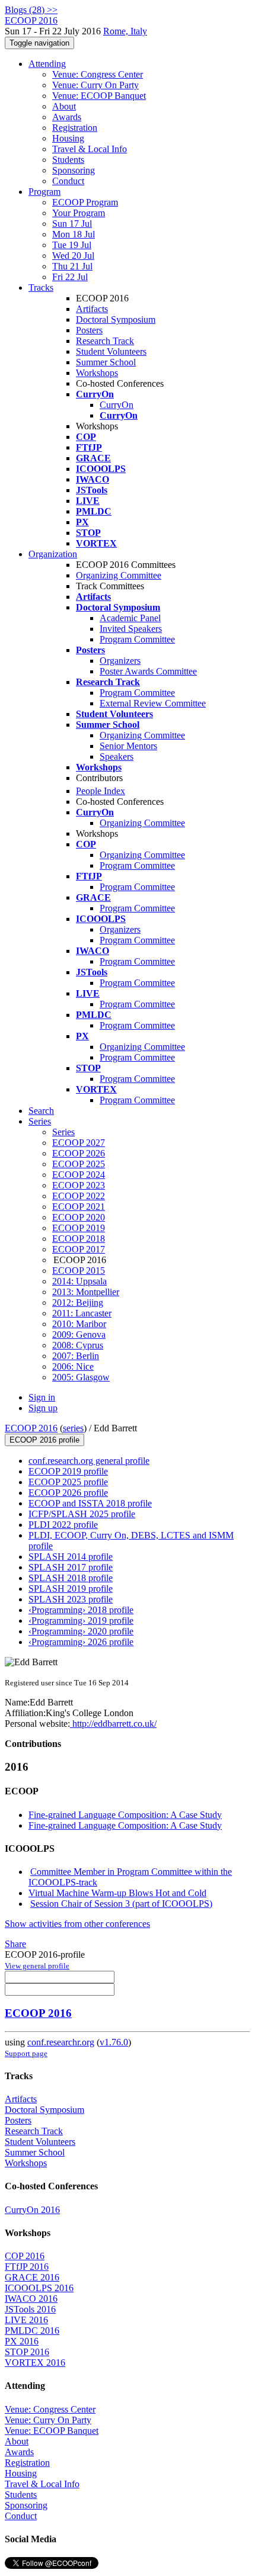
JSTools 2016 (30, 2309)
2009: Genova (79, 1334)
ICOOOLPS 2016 (39, 2288)
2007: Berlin (76, 1356)
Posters (89, 330)
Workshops (97, 373)
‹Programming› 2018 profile (81, 1610)
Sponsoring (74, 170)
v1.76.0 (114, 2042)
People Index (101, 791)
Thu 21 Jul (72, 266)
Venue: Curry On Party (95, 85)
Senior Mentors (128, 746)
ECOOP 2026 (79, 1153)
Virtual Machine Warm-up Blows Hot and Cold (117, 1893)
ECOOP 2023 (79, 1185)
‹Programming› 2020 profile (81, 1631)
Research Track (105, 341)
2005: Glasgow (81, 1377)
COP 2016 (25, 2256)
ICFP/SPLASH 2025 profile (82, 1514)
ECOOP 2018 (79, 1239)
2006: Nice (73, 1366)
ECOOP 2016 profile (44, 1440)
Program (44, 192)
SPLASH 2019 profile (71, 1589)
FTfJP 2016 (27, 2267)
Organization (53, 554)
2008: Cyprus (78, 1345)
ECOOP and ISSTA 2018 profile (90, 1503)
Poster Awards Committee (148, 671)
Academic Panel (130, 618)
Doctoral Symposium (116, 319)
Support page (26, 2053)
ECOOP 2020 (79, 1217)
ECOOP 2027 (79, 1143)
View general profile (37, 1966)
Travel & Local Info (90, 149)
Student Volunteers (111, 351)
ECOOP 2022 (79, 1196)
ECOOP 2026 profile (68, 1493)
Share (15, 1944)
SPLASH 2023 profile (71, 1599)
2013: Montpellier (86, 1292)
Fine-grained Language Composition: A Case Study (125, 1815)
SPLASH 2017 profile (71, 1567)
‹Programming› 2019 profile (81, 1621)
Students (68, 160)
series (73, 1428)
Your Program (79, 213)
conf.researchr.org (61, 2042)
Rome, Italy (125, 31)
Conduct (68, 181)
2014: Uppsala (79, 1281)
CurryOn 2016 (32, 2210)
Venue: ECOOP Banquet (99, 96)
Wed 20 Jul (73, 256)
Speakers (117, 757)
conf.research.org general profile (89, 1461)
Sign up (43, 1408)
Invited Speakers (131, 629)
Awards (67, 117)
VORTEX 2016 (35, 2363)
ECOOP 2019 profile (68, 1471)
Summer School (106, 362)
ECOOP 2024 (79, 1175)
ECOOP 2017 (79, 1249)
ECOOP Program (85, 202)
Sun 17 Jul (72, 224)
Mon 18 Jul (74, 234)
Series (63, 1132)
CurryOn (117, 405)
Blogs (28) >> (31, 10)
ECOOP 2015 (79, 1271)
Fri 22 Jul (70, 277)
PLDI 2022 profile (63, 1525)
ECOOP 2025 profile (68, 1482)
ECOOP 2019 (79, 1228)
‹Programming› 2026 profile (81, 1642)
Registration (75, 128)
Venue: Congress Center (98, 74)
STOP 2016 (27, 2352)
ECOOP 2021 (79, 1207)
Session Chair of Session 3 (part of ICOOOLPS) (121, 1904)
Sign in (42, 1397)
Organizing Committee (119, 575)
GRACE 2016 (32, 2277)
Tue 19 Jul (72, 245)
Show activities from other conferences (77, 1924)
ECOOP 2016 (31, 1428)
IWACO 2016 (31, 2299)
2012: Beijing (78, 1303)
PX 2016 (22, 2341)
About (64, 106)
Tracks (41, 288)
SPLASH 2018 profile (71, 1578)
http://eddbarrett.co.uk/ (113, 1724)
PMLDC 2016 (32, 2331)
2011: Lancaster (82, 1313)
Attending (47, 64)
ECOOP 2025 (79, 1164)
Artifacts (92, 309)
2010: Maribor (79, 1324)
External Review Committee (153, 703)
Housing (68, 138)
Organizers (120, 661)
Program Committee (137, 639)
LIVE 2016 (26, 2320)
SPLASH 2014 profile (71, 1557)
